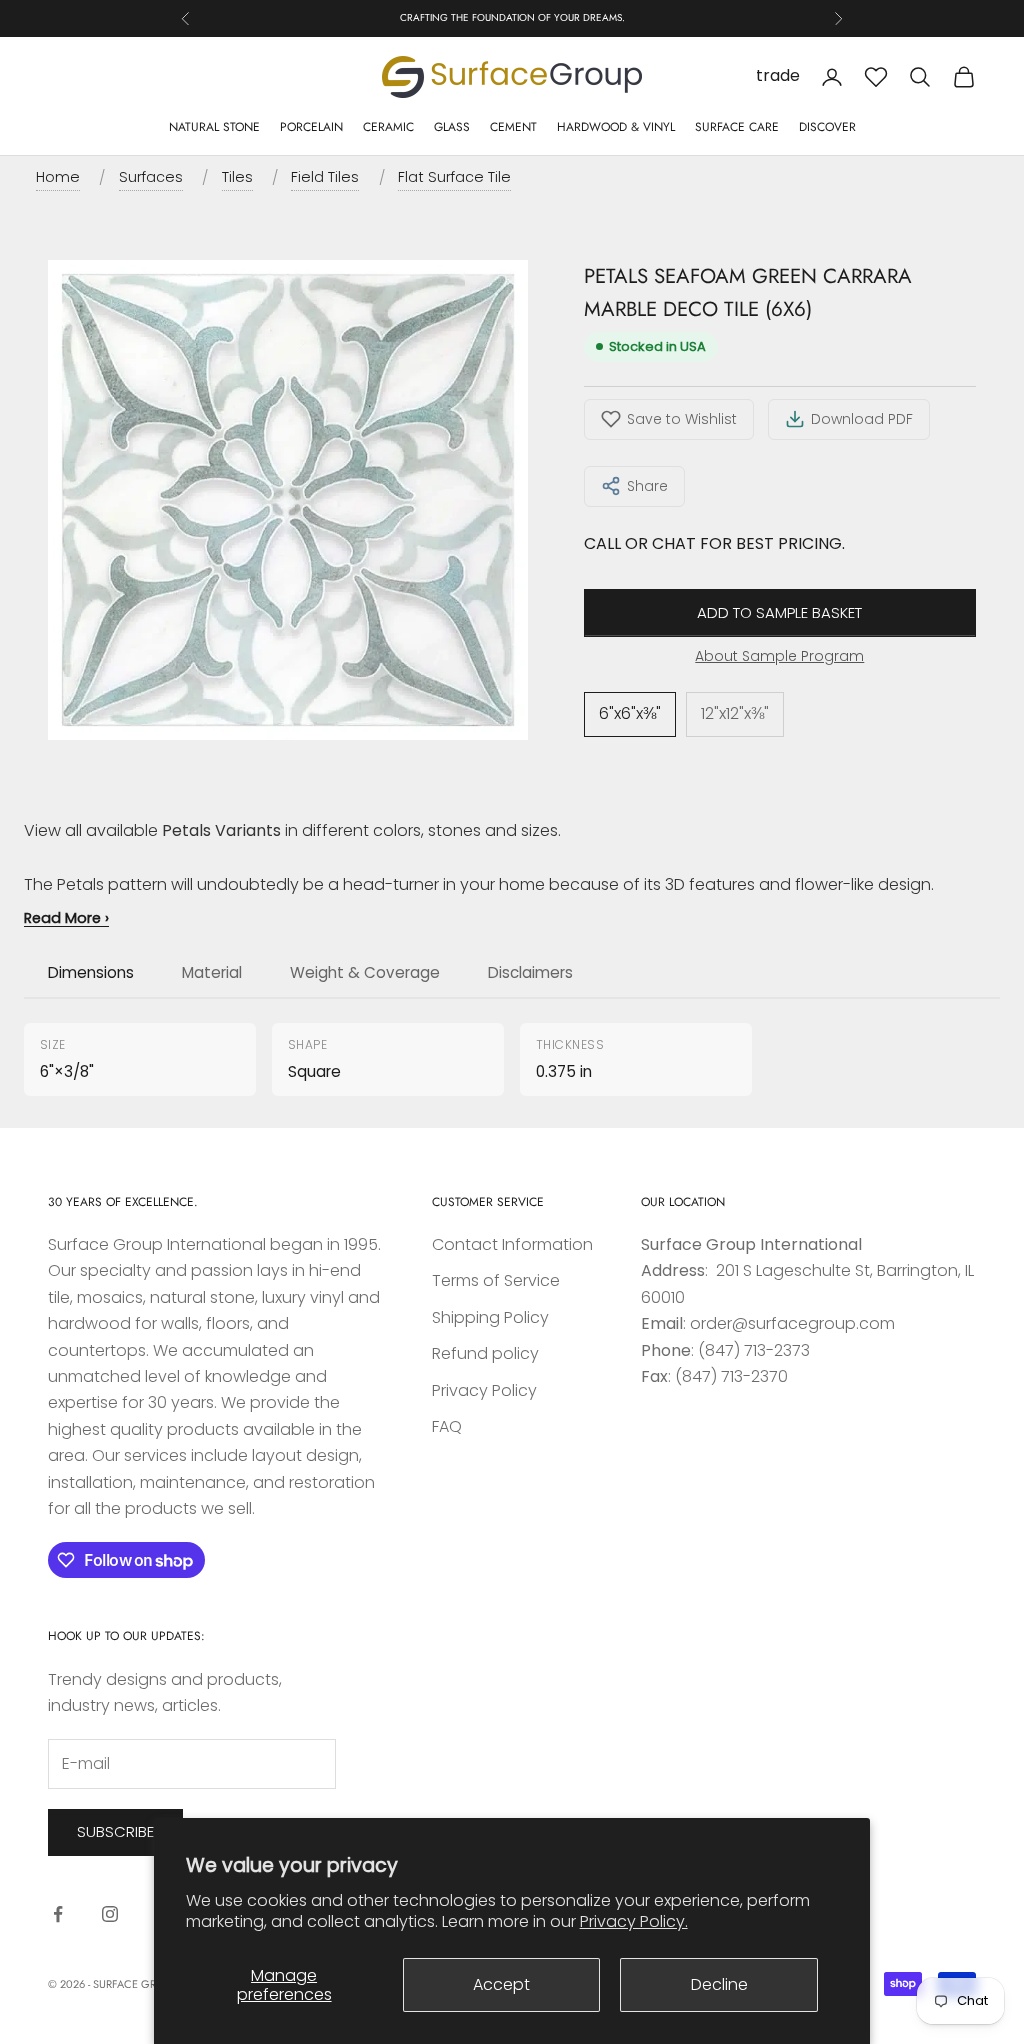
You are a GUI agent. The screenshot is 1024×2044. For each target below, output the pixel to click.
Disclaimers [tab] (530, 972)
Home (58, 177)
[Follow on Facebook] (58, 1914)
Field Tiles (325, 177)
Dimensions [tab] (91, 972)
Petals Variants (221, 830)
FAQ (447, 1426)
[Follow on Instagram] (110, 1914)
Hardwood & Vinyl (616, 127)
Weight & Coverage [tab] (365, 972)
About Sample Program (779, 656)
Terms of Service (496, 1280)
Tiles (237, 177)
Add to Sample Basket (779, 612)
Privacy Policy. (634, 1921)
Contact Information (512, 1244)
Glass (452, 127)
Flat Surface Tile (454, 177)
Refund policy (485, 1353)
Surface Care (737, 127)
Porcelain (311, 127)
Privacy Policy (484, 1390)
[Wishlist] (876, 77)
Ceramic (388, 127)
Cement (513, 127)
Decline (719, 1984)
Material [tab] (212, 972)
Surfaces (151, 177)
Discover (827, 127)
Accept (501, 1984)
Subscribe (115, 1831)
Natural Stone (214, 127)
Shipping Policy (490, 1317)
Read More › (66, 918)
